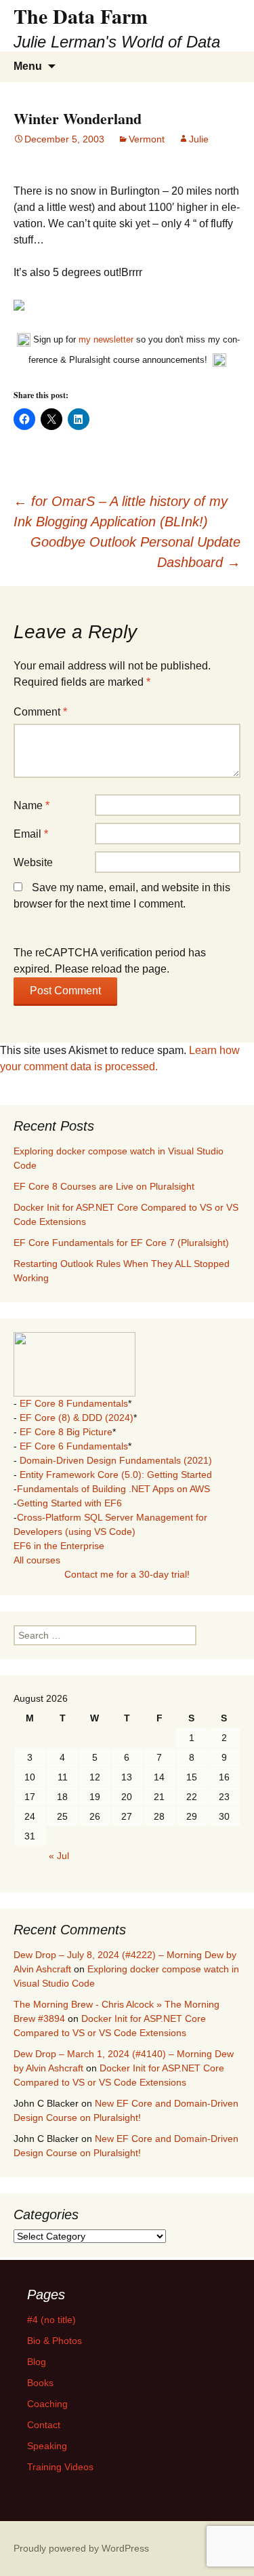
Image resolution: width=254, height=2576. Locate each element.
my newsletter (106, 339)
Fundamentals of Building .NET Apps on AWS (113, 1489)
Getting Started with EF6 (69, 1503)
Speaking (47, 2446)
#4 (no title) (51, 2320)
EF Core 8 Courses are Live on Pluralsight (104, 1186)
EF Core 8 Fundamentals (74, 1403)
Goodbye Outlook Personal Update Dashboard (135, 552)
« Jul (59, 1856)
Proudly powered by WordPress (81, 2548)
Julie (199, 139)
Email (31, 834)
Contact (44, 2425)
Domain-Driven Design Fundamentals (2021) (116, 1460)
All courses (37, 1560)
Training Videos (60, 2467)
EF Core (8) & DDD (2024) (77, 1418)
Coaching (47, 2404)
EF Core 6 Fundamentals (74, 1446)
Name (31, 805)
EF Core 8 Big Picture (66, 1432)
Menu (28, 66)
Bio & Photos (55, 2341)
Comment (40, 712)
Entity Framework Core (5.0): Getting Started (116, 1475)
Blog (37, 2362)
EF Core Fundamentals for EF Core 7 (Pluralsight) (121, 1243)
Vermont (147, 139)
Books (40, 2383)
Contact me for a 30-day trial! (127, 1574)
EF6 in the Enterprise (59, 1546)
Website (33, 862)
